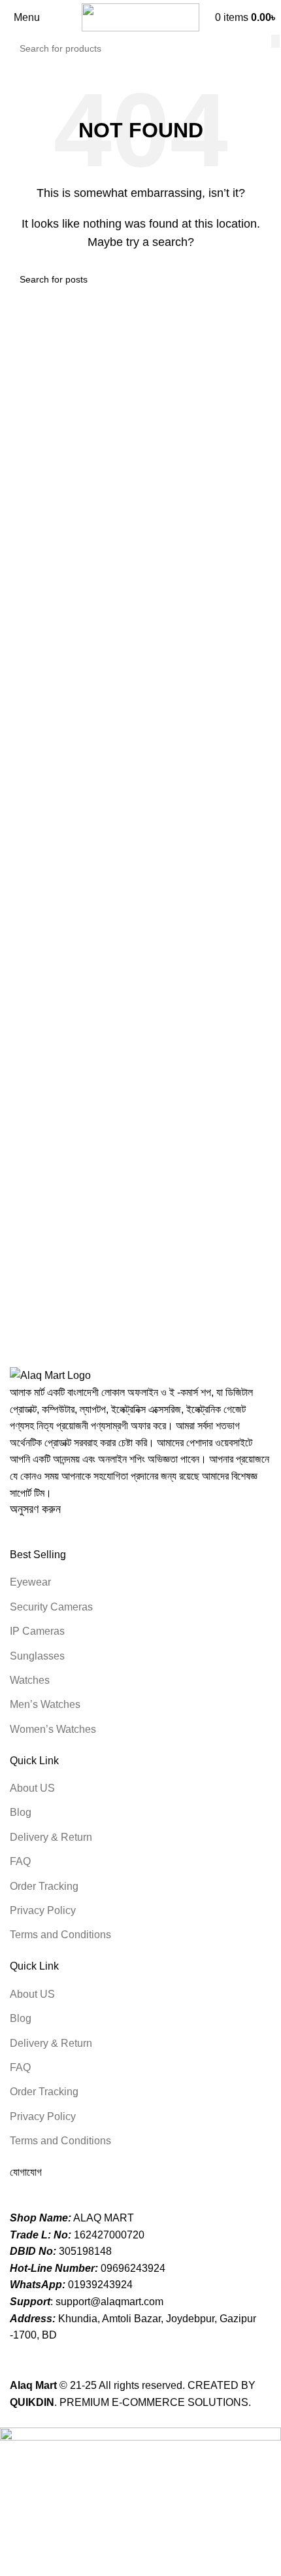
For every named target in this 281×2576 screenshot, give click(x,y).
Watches (30, 1680)
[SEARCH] (275, 41)
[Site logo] (140, 17)
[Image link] (50, 1375)
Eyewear (30, 1582)
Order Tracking (44, 1886)
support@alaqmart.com (109, 2302)
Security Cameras (51, 1607)
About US (32, 1788)
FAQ (20, 1861)
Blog (21, 1812)
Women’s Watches (53, 1729)
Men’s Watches (45, 1704)
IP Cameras (37, 1631)
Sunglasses (37, 1656)
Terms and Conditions (60, 1935)
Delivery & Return (51, 1837)
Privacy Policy (43, 1910)
